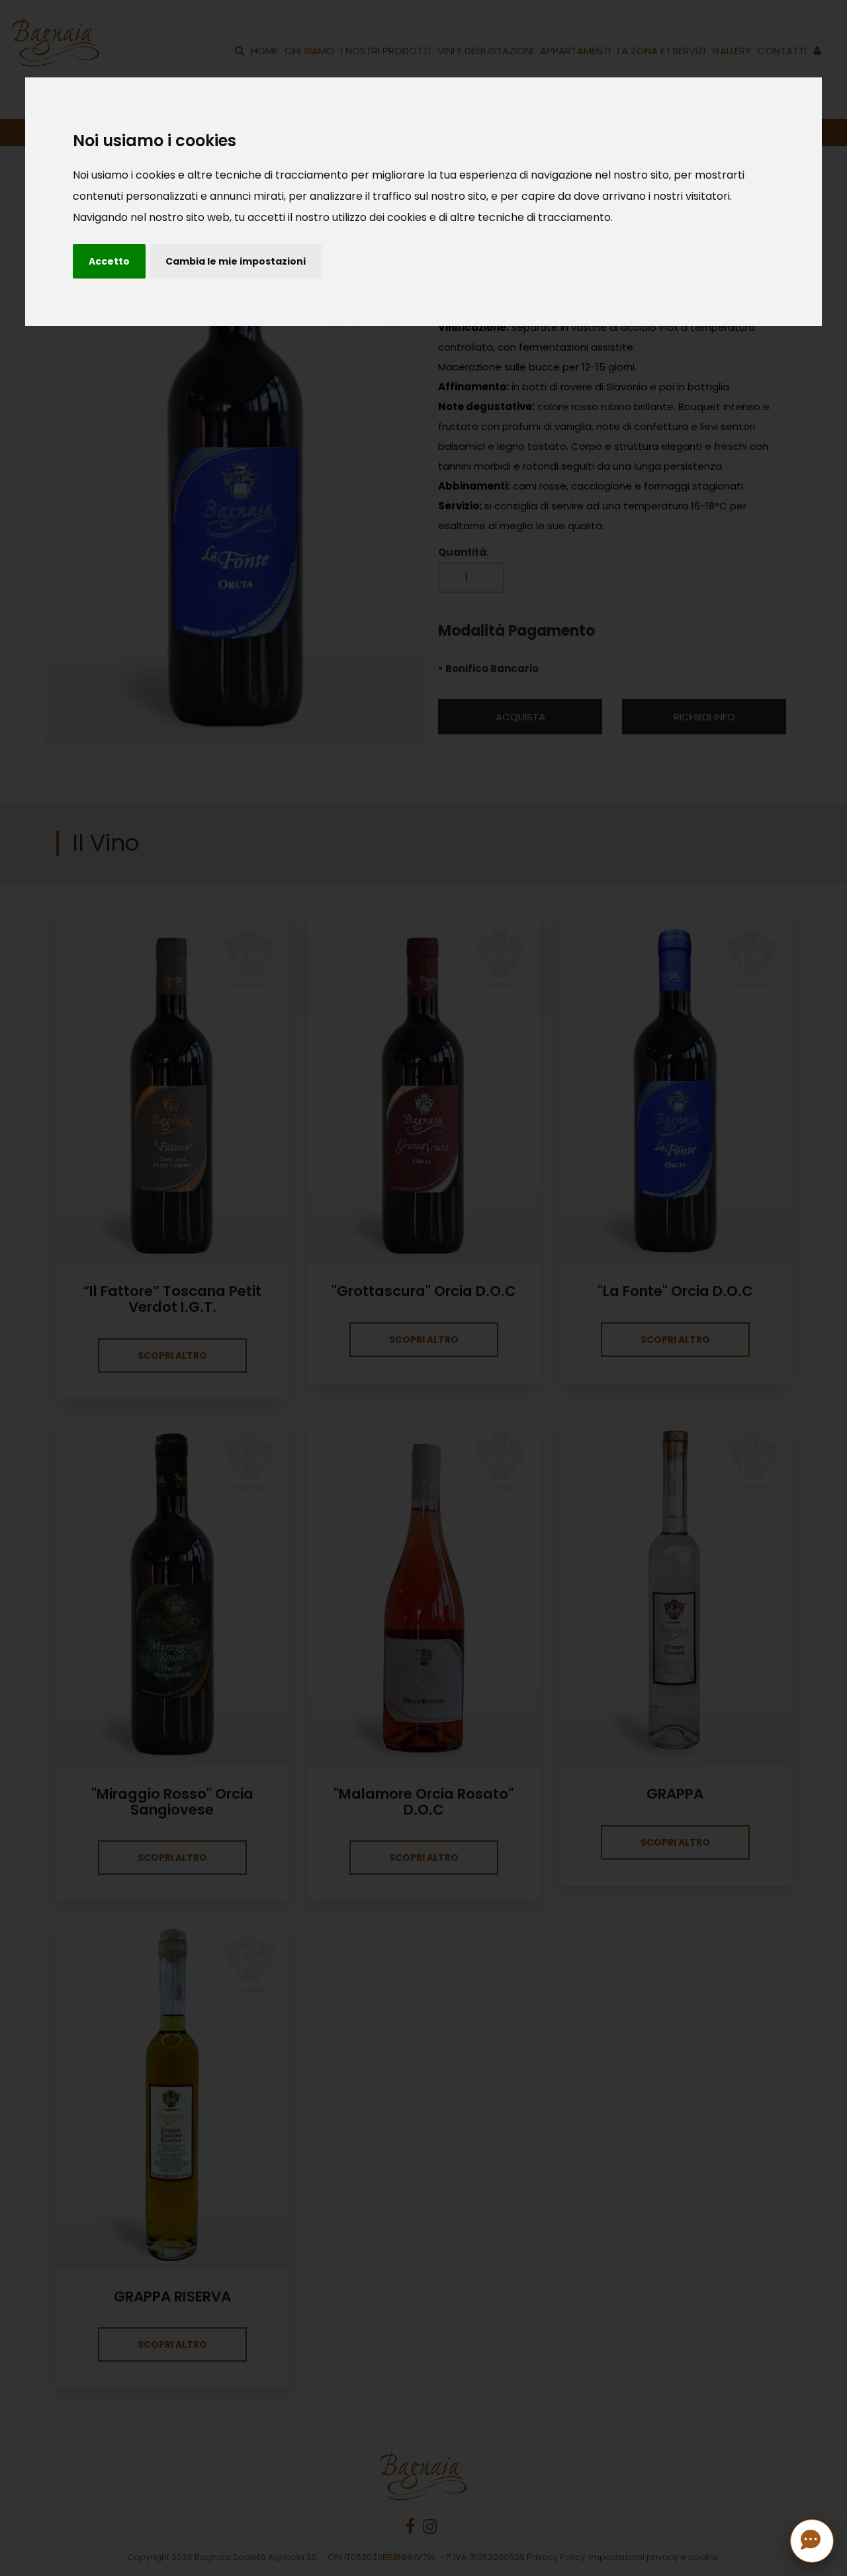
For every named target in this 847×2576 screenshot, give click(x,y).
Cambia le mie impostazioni (236, 261)
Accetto (109, 261)
